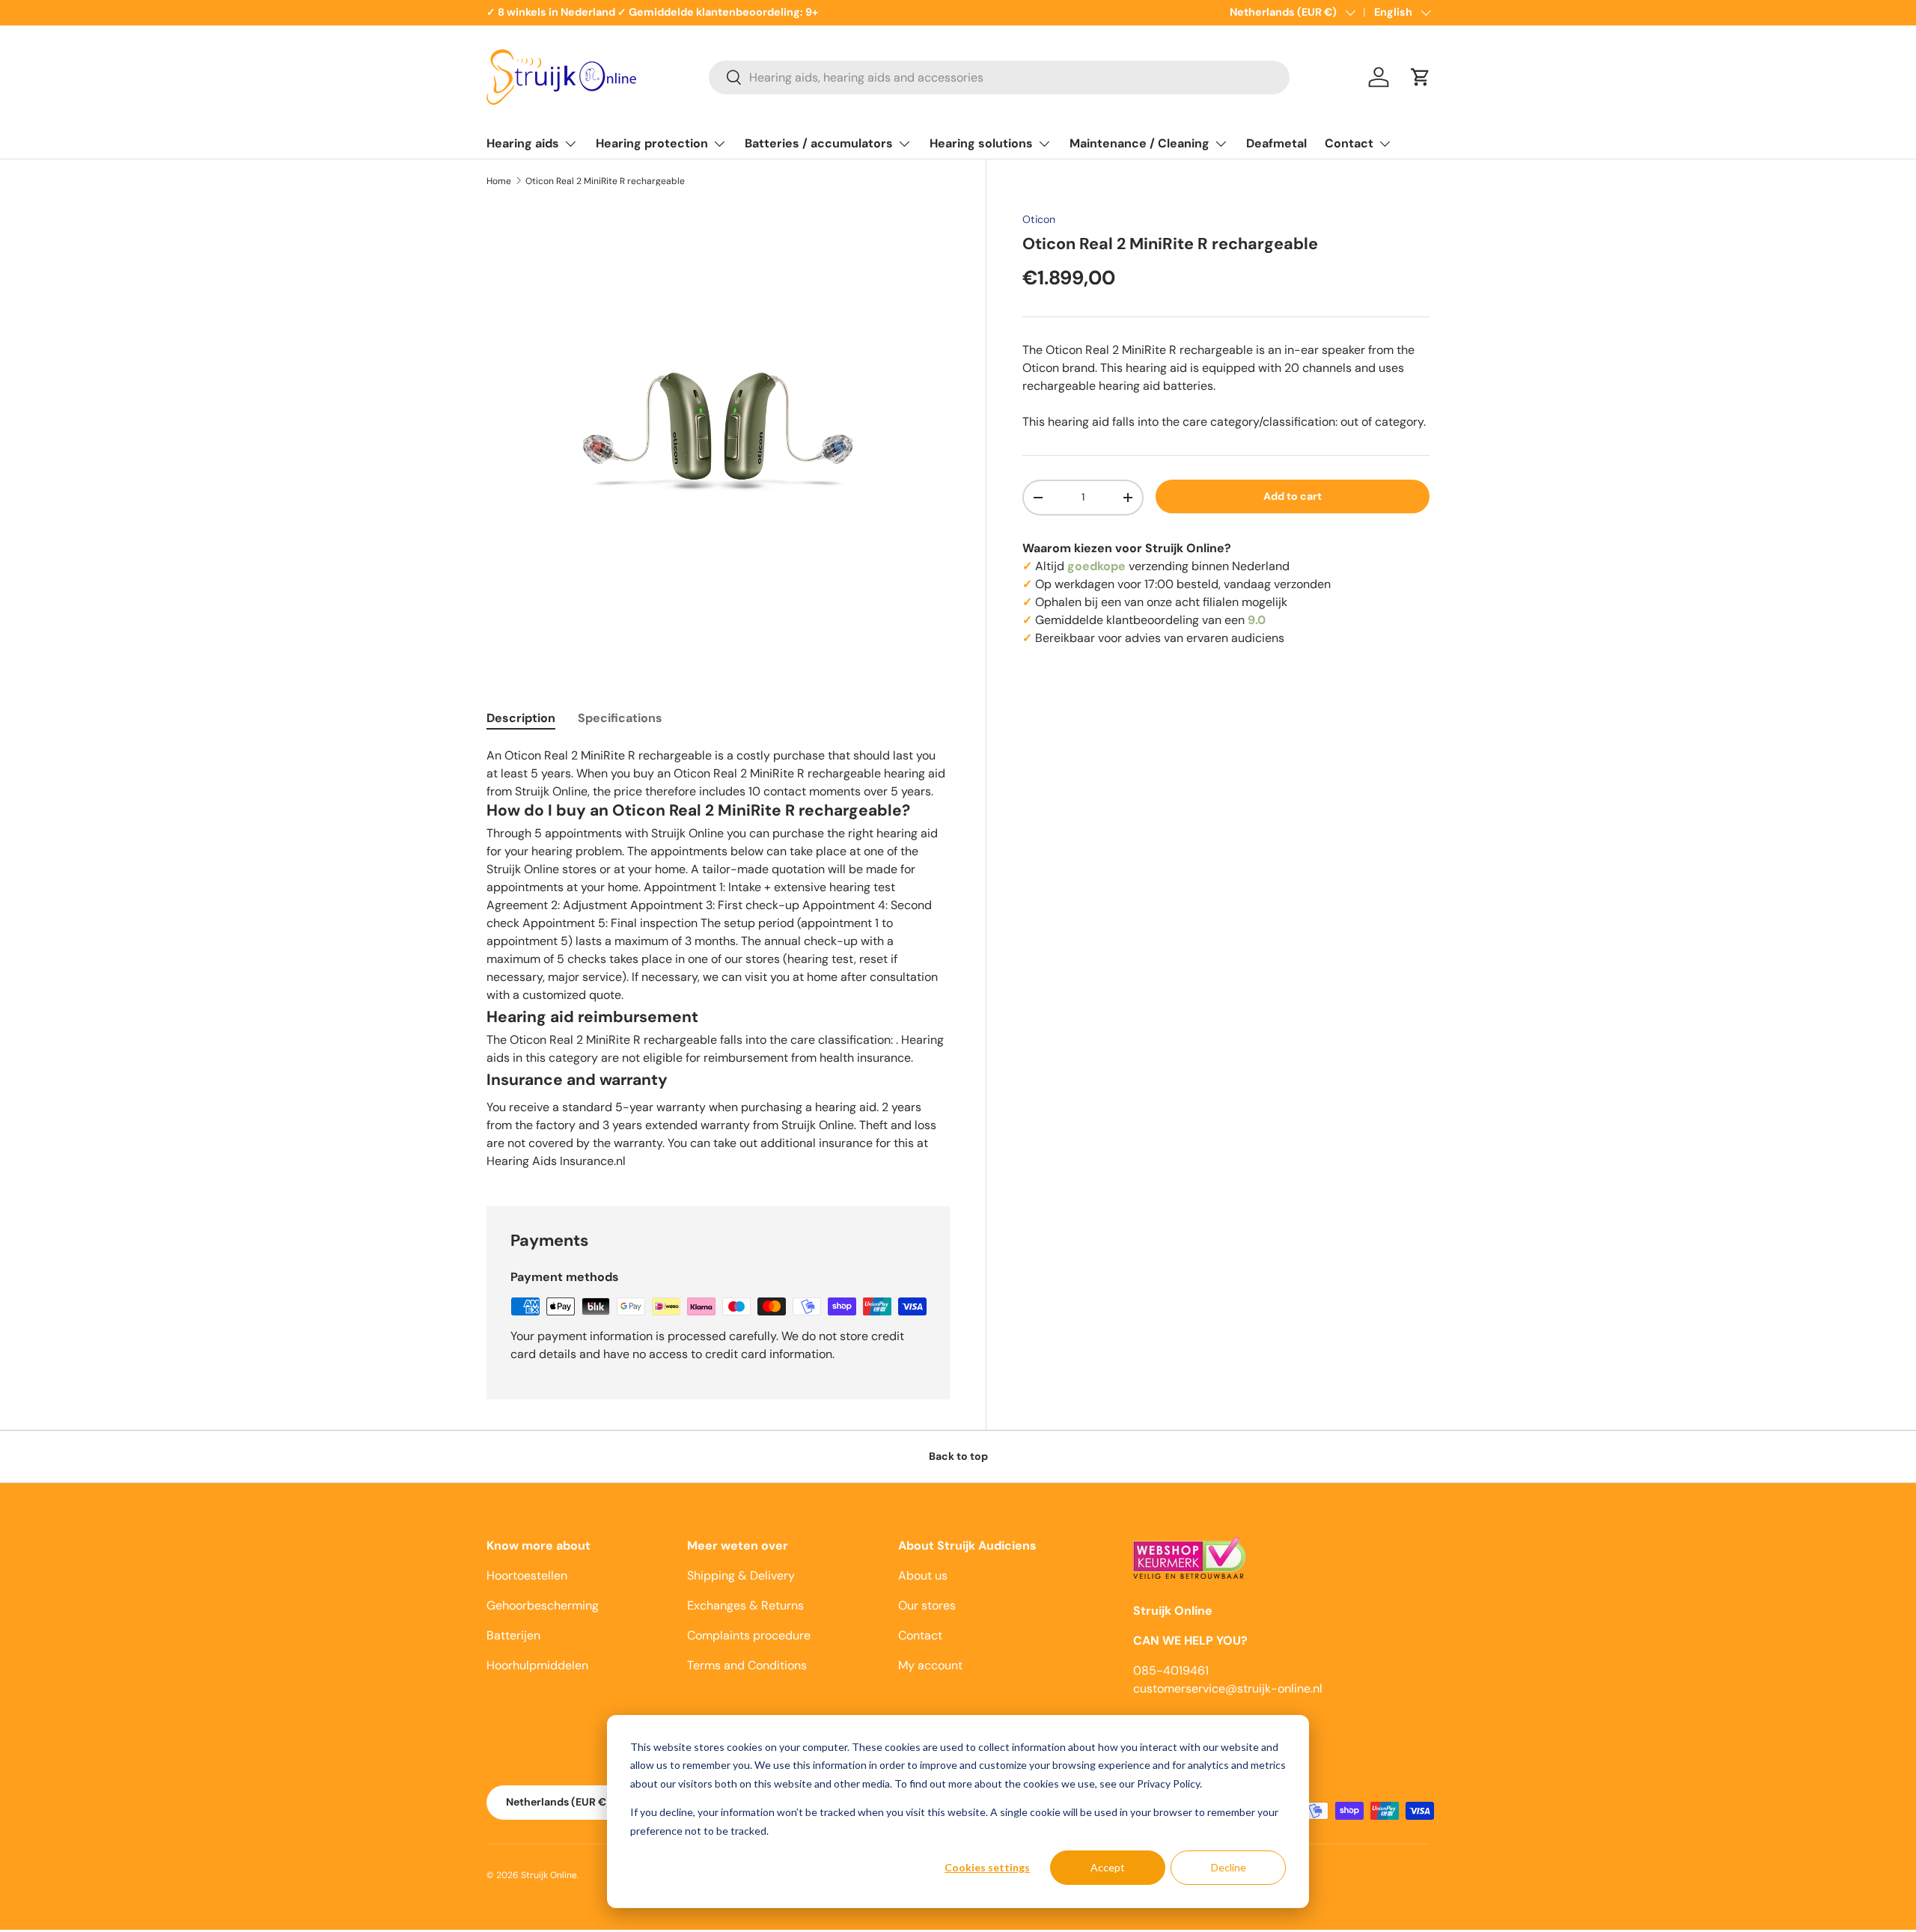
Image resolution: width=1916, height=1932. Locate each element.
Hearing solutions (981, 143)
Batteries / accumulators (819, 143)
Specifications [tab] (620, 718)
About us (923, 1575)
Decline (1229, 1867)
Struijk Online (549, 1875)
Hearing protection (652, 143)
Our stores (927, 1605)
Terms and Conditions (747, 1665)
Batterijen (513, 1635)
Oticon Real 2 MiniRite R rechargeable (605, 181)
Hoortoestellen (527, 1575)
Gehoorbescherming (543, 1605)
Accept (1108, 1867)
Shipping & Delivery (741, 1575)
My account (930, 1665)
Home (499, 181)
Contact (1349, 143)
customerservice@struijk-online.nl (1228, 1688)
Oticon (1039, 219)
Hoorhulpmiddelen (537, 1665)
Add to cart (1293, 496)
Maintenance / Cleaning (1139, 143)
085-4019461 (1171, 1670)
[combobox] (999, 77)
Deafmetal (1276, 143)
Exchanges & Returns (745, 1605)
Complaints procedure (749, 1635)
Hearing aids (523, 143)
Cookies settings (987, 1867)
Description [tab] (521, 718)
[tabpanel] (718, 958)
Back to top (958, 1456)
